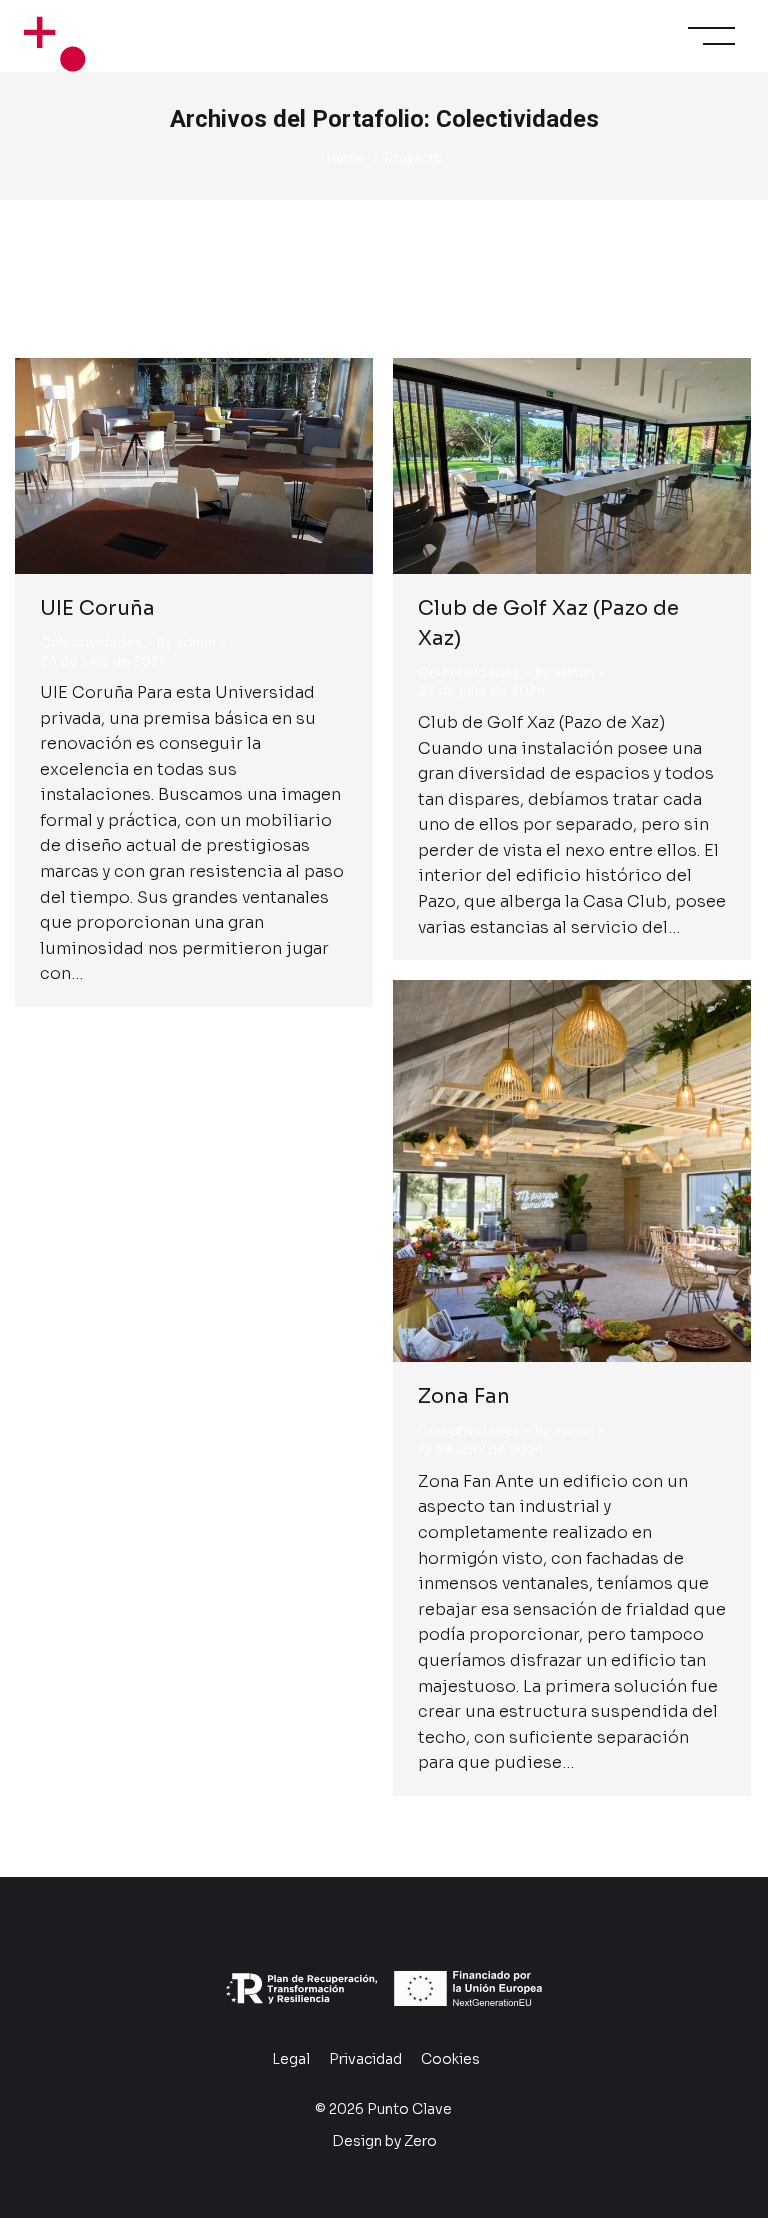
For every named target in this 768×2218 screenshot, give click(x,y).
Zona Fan (464, 1396)
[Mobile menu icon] (711, 36)
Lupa (167, 466)
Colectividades (91, 642)
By (186, 642)
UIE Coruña (97, 608)
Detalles (221, 466)
